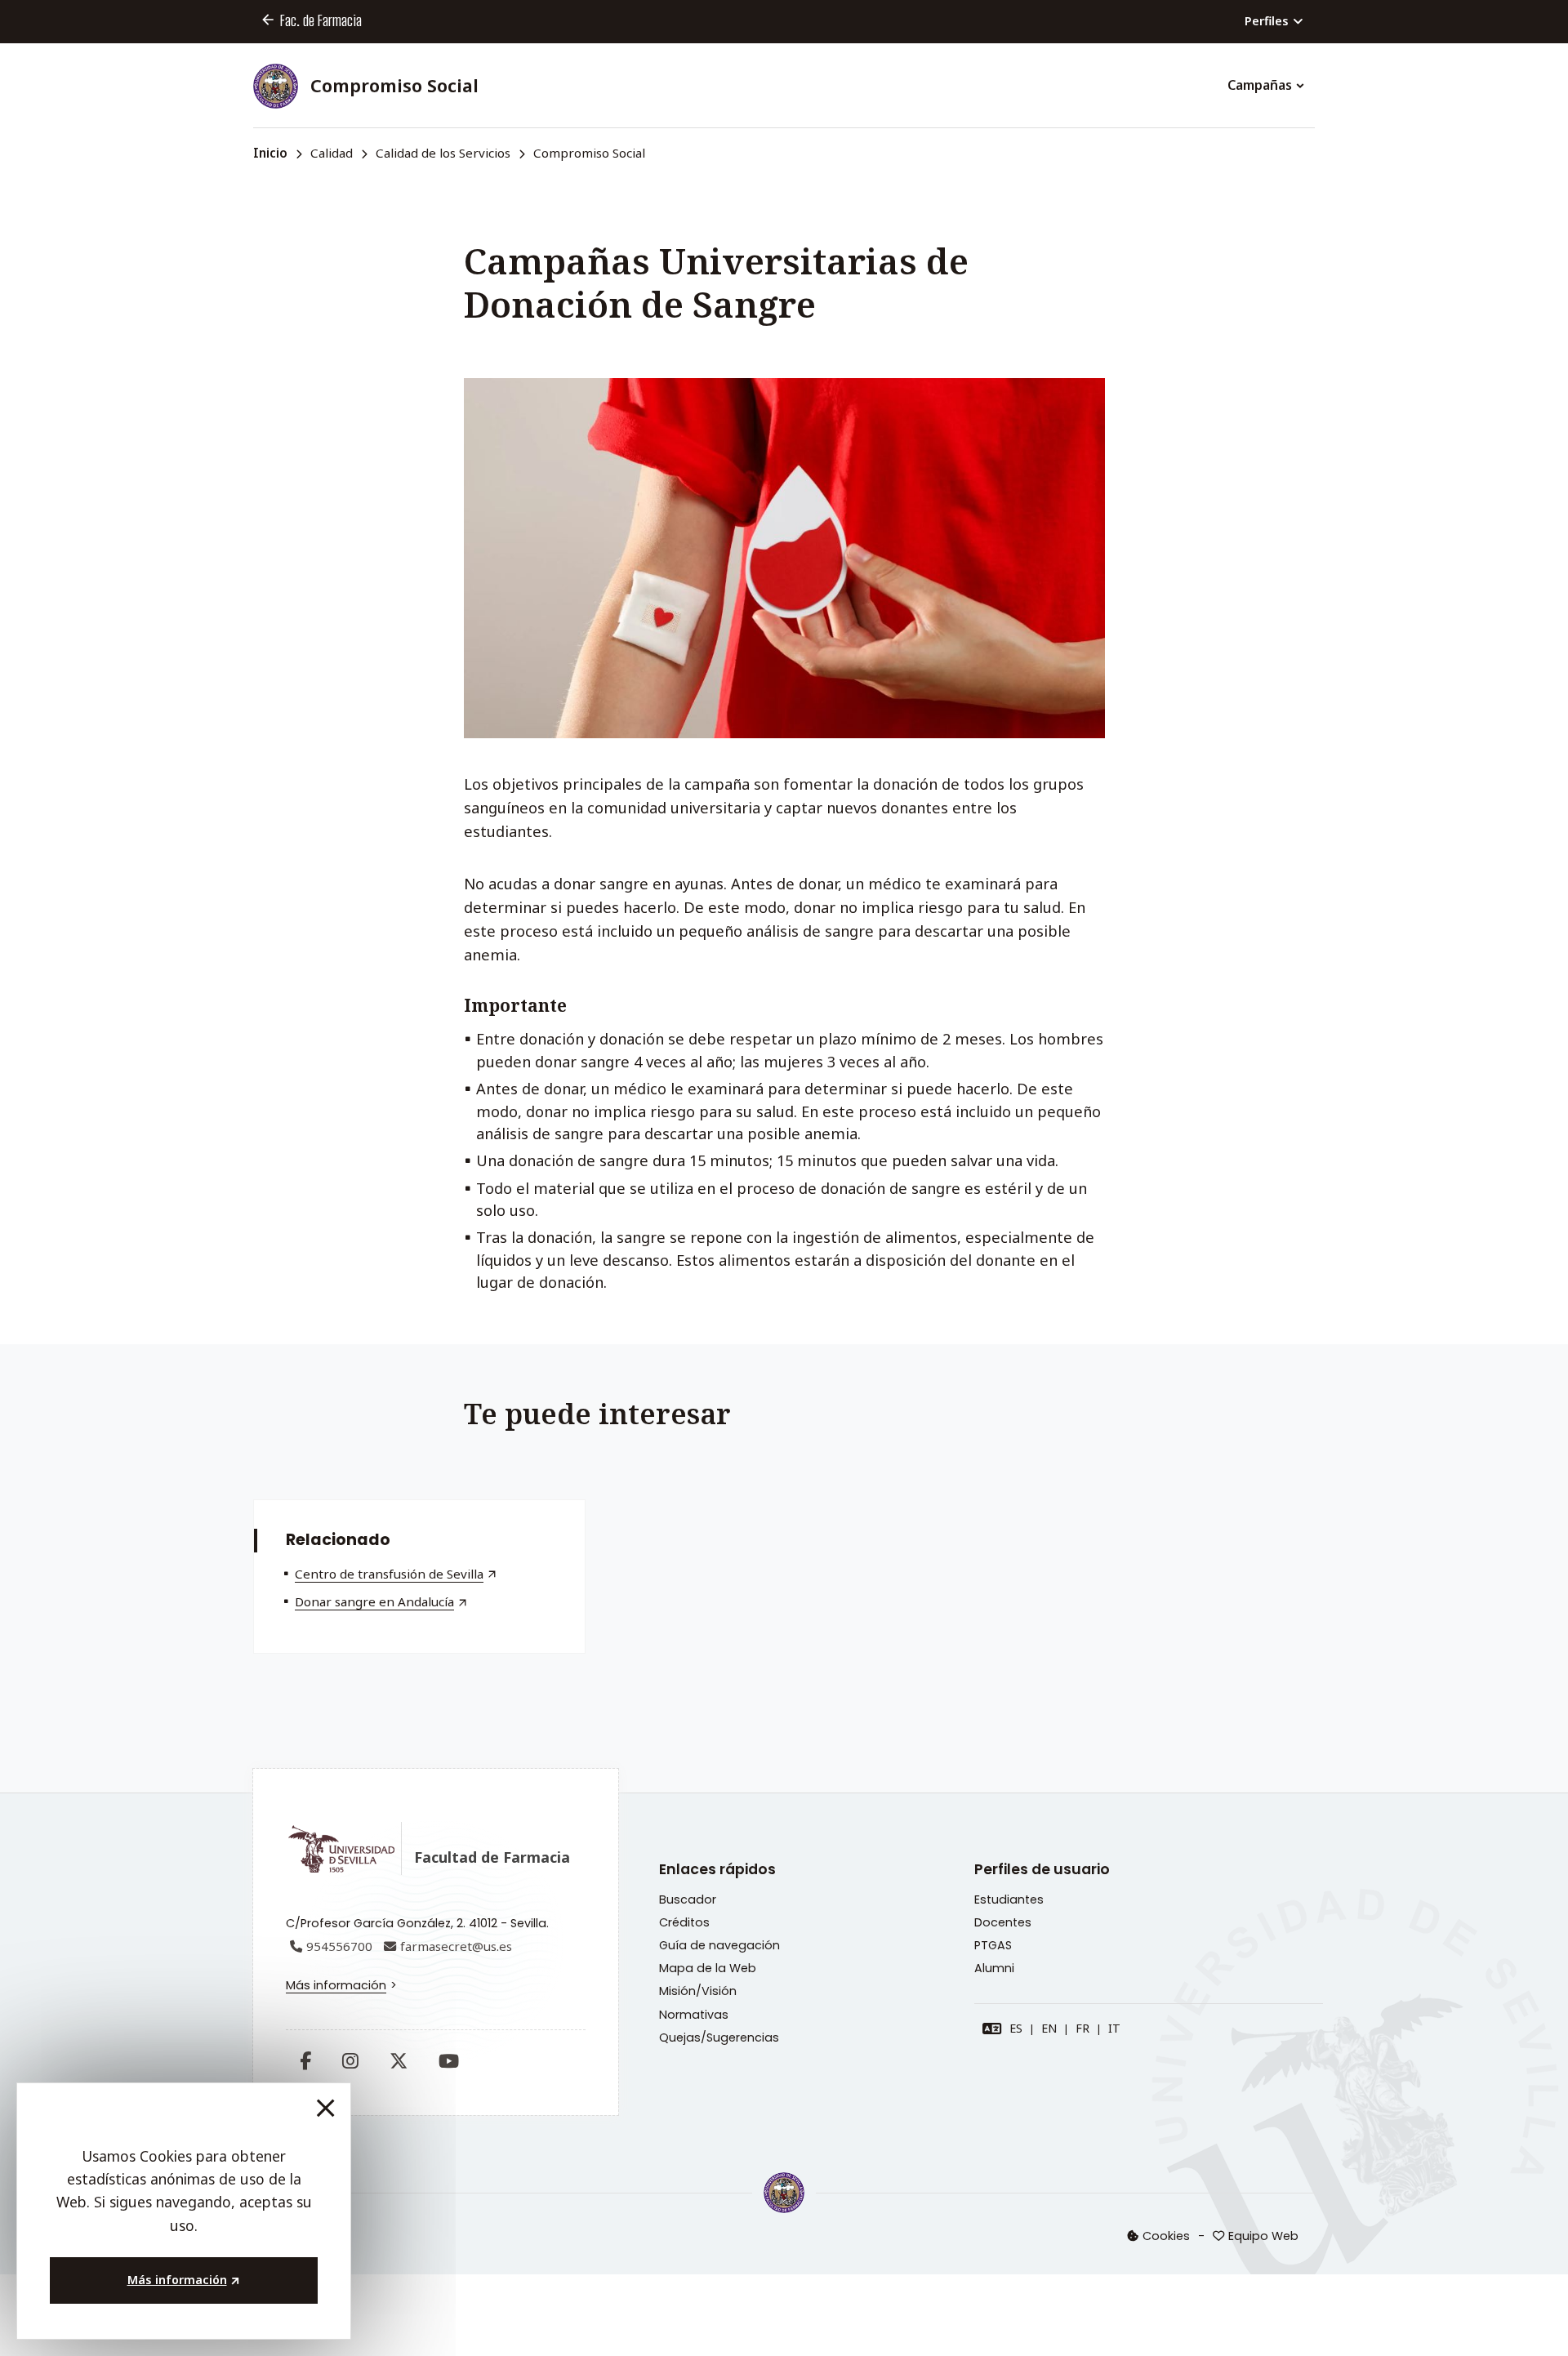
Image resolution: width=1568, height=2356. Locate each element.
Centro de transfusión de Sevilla (389, 1574)
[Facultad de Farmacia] (784, 2193)
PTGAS (993, 1945)
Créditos (684, 1922)
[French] (1082, 2028)
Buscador (688, 1899)
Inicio (270, 153)
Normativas (694, 2015)
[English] (1049, 2028)
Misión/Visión (698, 1991)
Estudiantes (1009, 1899)
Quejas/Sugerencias (719, 2038)
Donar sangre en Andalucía (374, 1601)
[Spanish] (1016, 2028)
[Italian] (1114, 2028)
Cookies (1166, 2236)
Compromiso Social (394, 86)
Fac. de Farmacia (321, 20)
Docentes (1003, 1922)
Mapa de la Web (708, 1968)
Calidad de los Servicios (443, 153)
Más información (336, 1985)
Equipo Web (1263, 2236)
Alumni (994, 1968)
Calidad (332, 153)
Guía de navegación (719, 1945)
